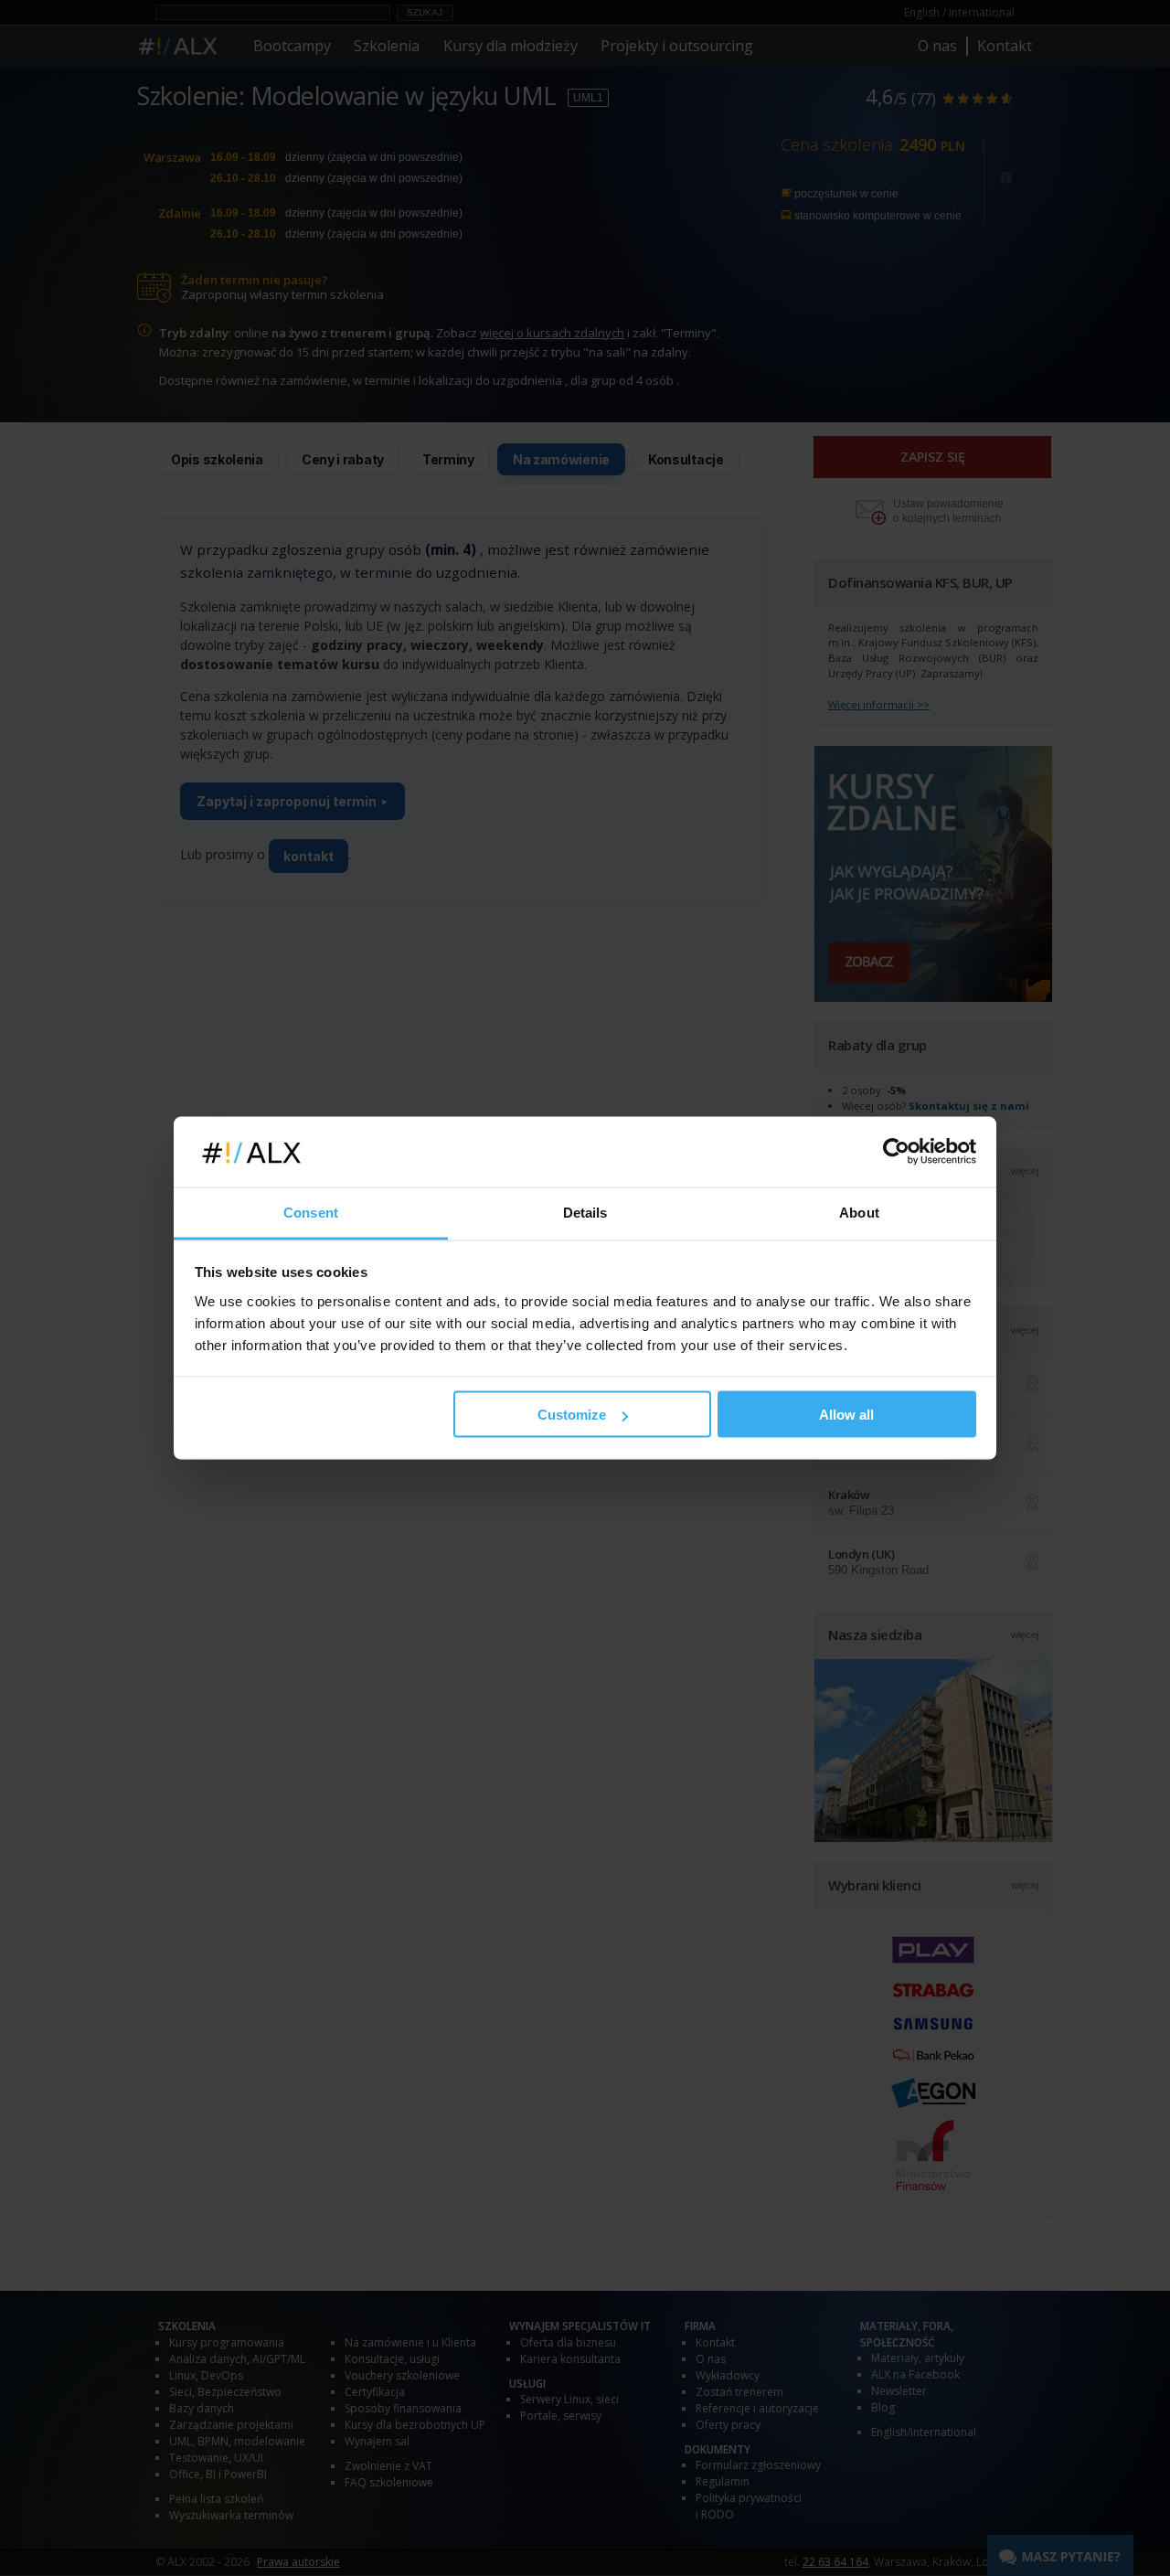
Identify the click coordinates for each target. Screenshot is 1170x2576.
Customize (572, 1415)
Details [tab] (585, 1212)
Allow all (846, 1415)
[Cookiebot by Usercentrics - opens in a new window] (896, 1152)
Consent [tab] (311, 1212)
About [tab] (859, 1212)
